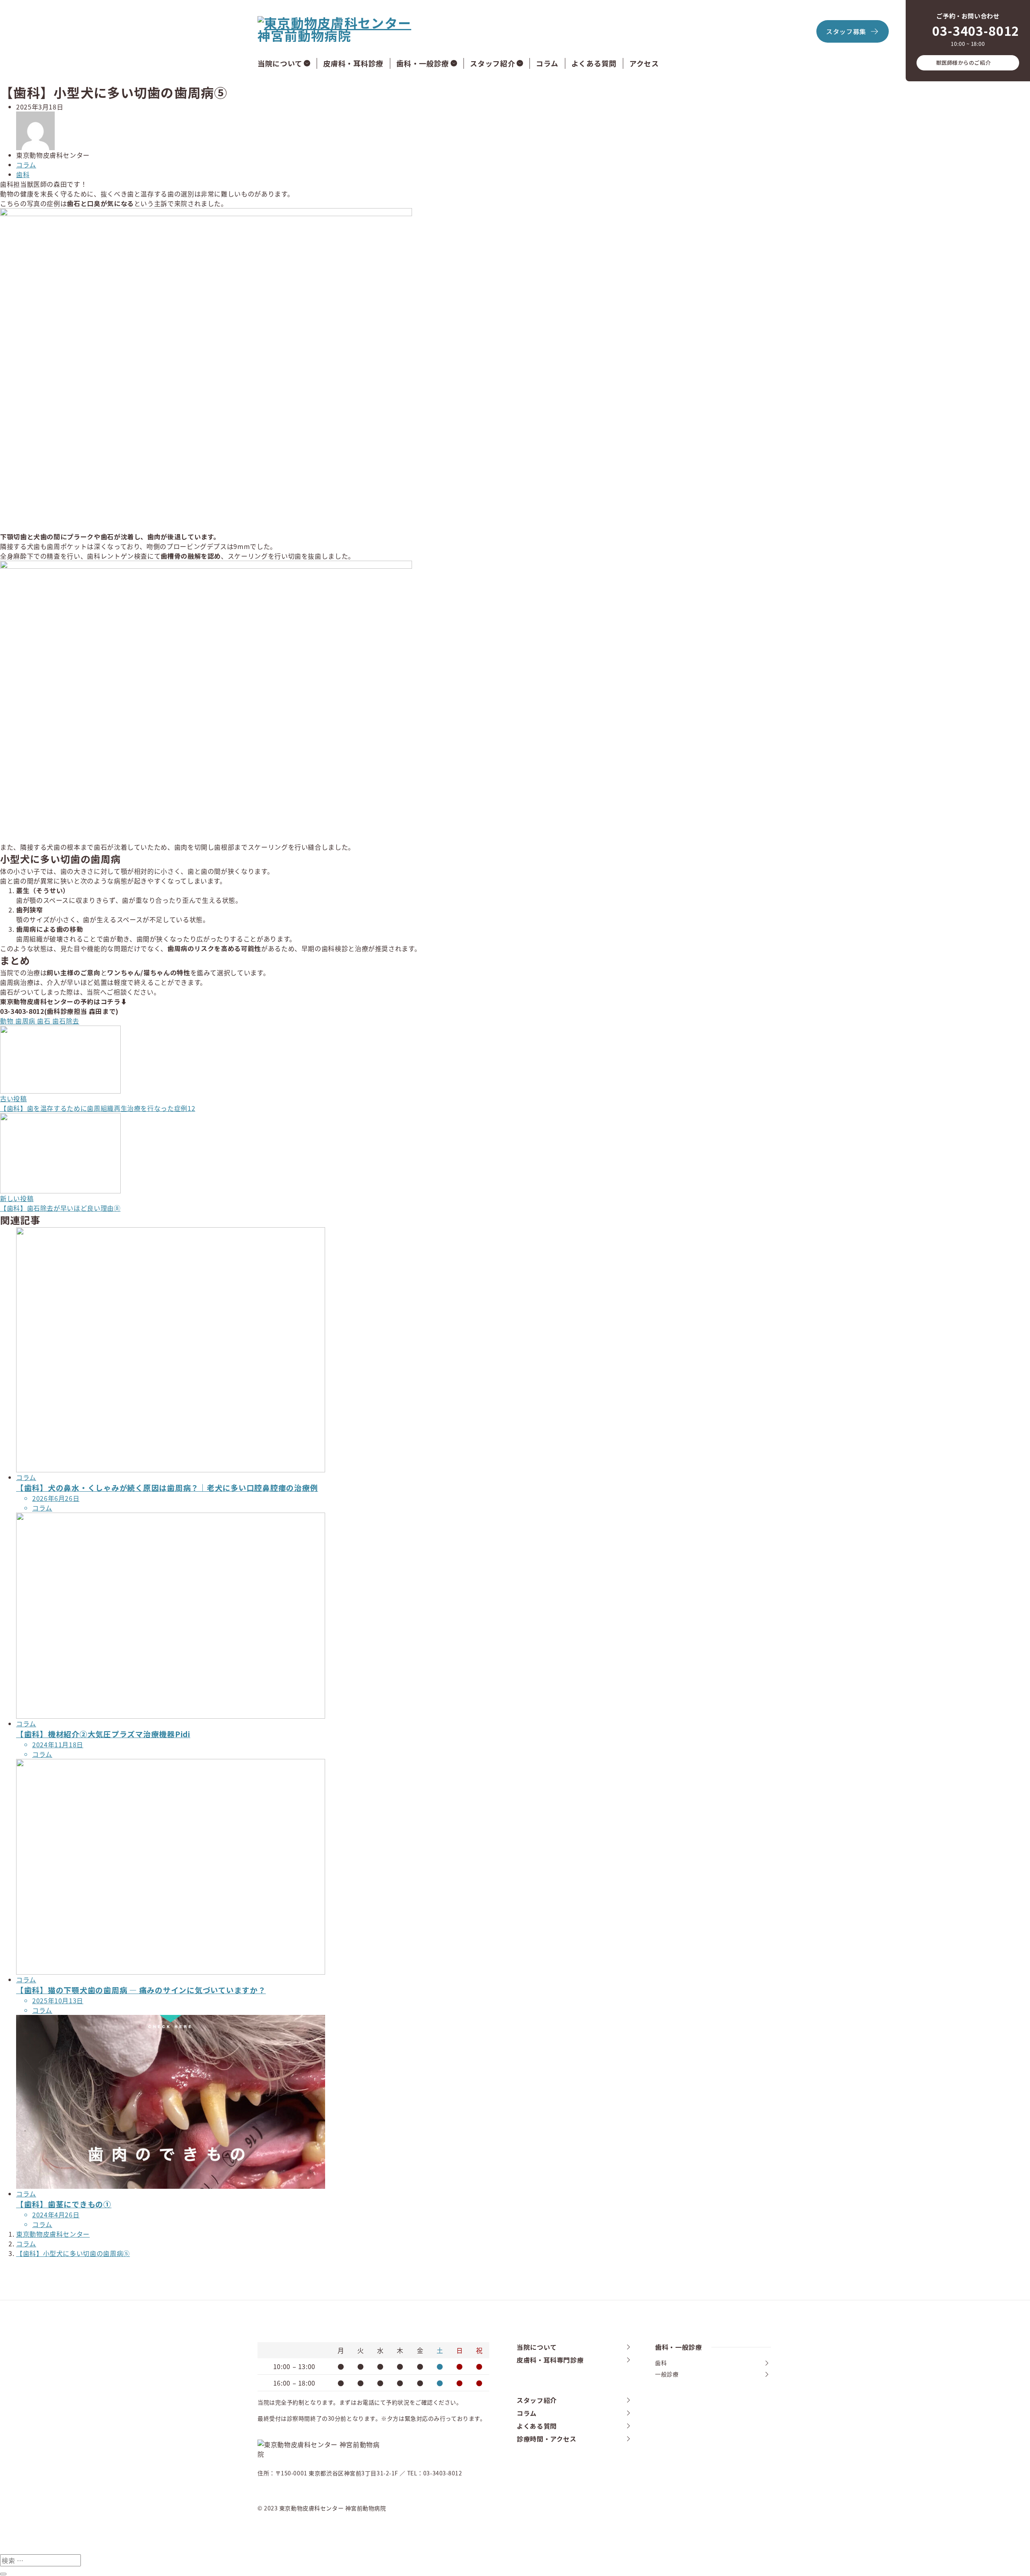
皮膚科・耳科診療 (353, 63)
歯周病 (26, 1021)
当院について (280, 63)
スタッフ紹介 (492, 63)
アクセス (644, 63)
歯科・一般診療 (423, 63)
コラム (547, 63)
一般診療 (667, 2374)
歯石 (45, 1021)
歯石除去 (66, 1021)
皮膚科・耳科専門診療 (550, 2360)
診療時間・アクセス (547, 2439)
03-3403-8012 (976, 30)
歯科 (23, 174)
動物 (8, 1021)
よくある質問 (594, 63)
